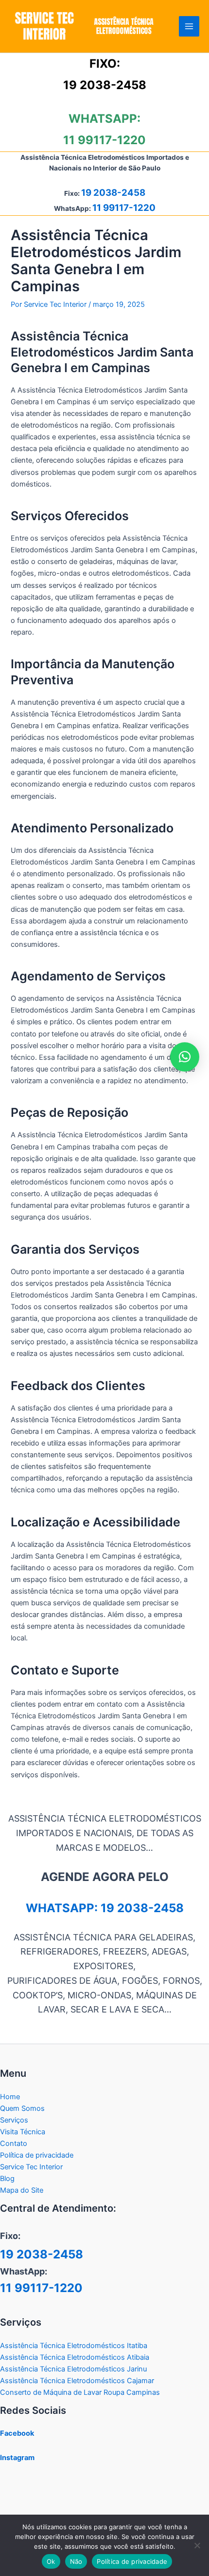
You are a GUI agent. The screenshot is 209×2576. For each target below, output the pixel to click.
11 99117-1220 (104, 140)
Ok (51, 2561)
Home (10, 2097)
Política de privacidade (37, 2155)
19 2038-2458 (105, 85)
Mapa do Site (22, 2190)
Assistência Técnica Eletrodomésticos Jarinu (73, 2369)
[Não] (197, 2545)
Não (76, 2561)
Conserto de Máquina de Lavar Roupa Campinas (80, 2392)
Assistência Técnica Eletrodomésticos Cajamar (77, 2381)
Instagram (17, 2458)
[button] (185, 1057)
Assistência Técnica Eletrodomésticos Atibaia (75, 2357)
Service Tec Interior (31, 2167)
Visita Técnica (23, 2132)
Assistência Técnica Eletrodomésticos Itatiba (74, 2346)
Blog (7, 2179)
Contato (14, 2144)
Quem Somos (22, 2108)
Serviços (14, 2120)
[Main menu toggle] (189, 26)
